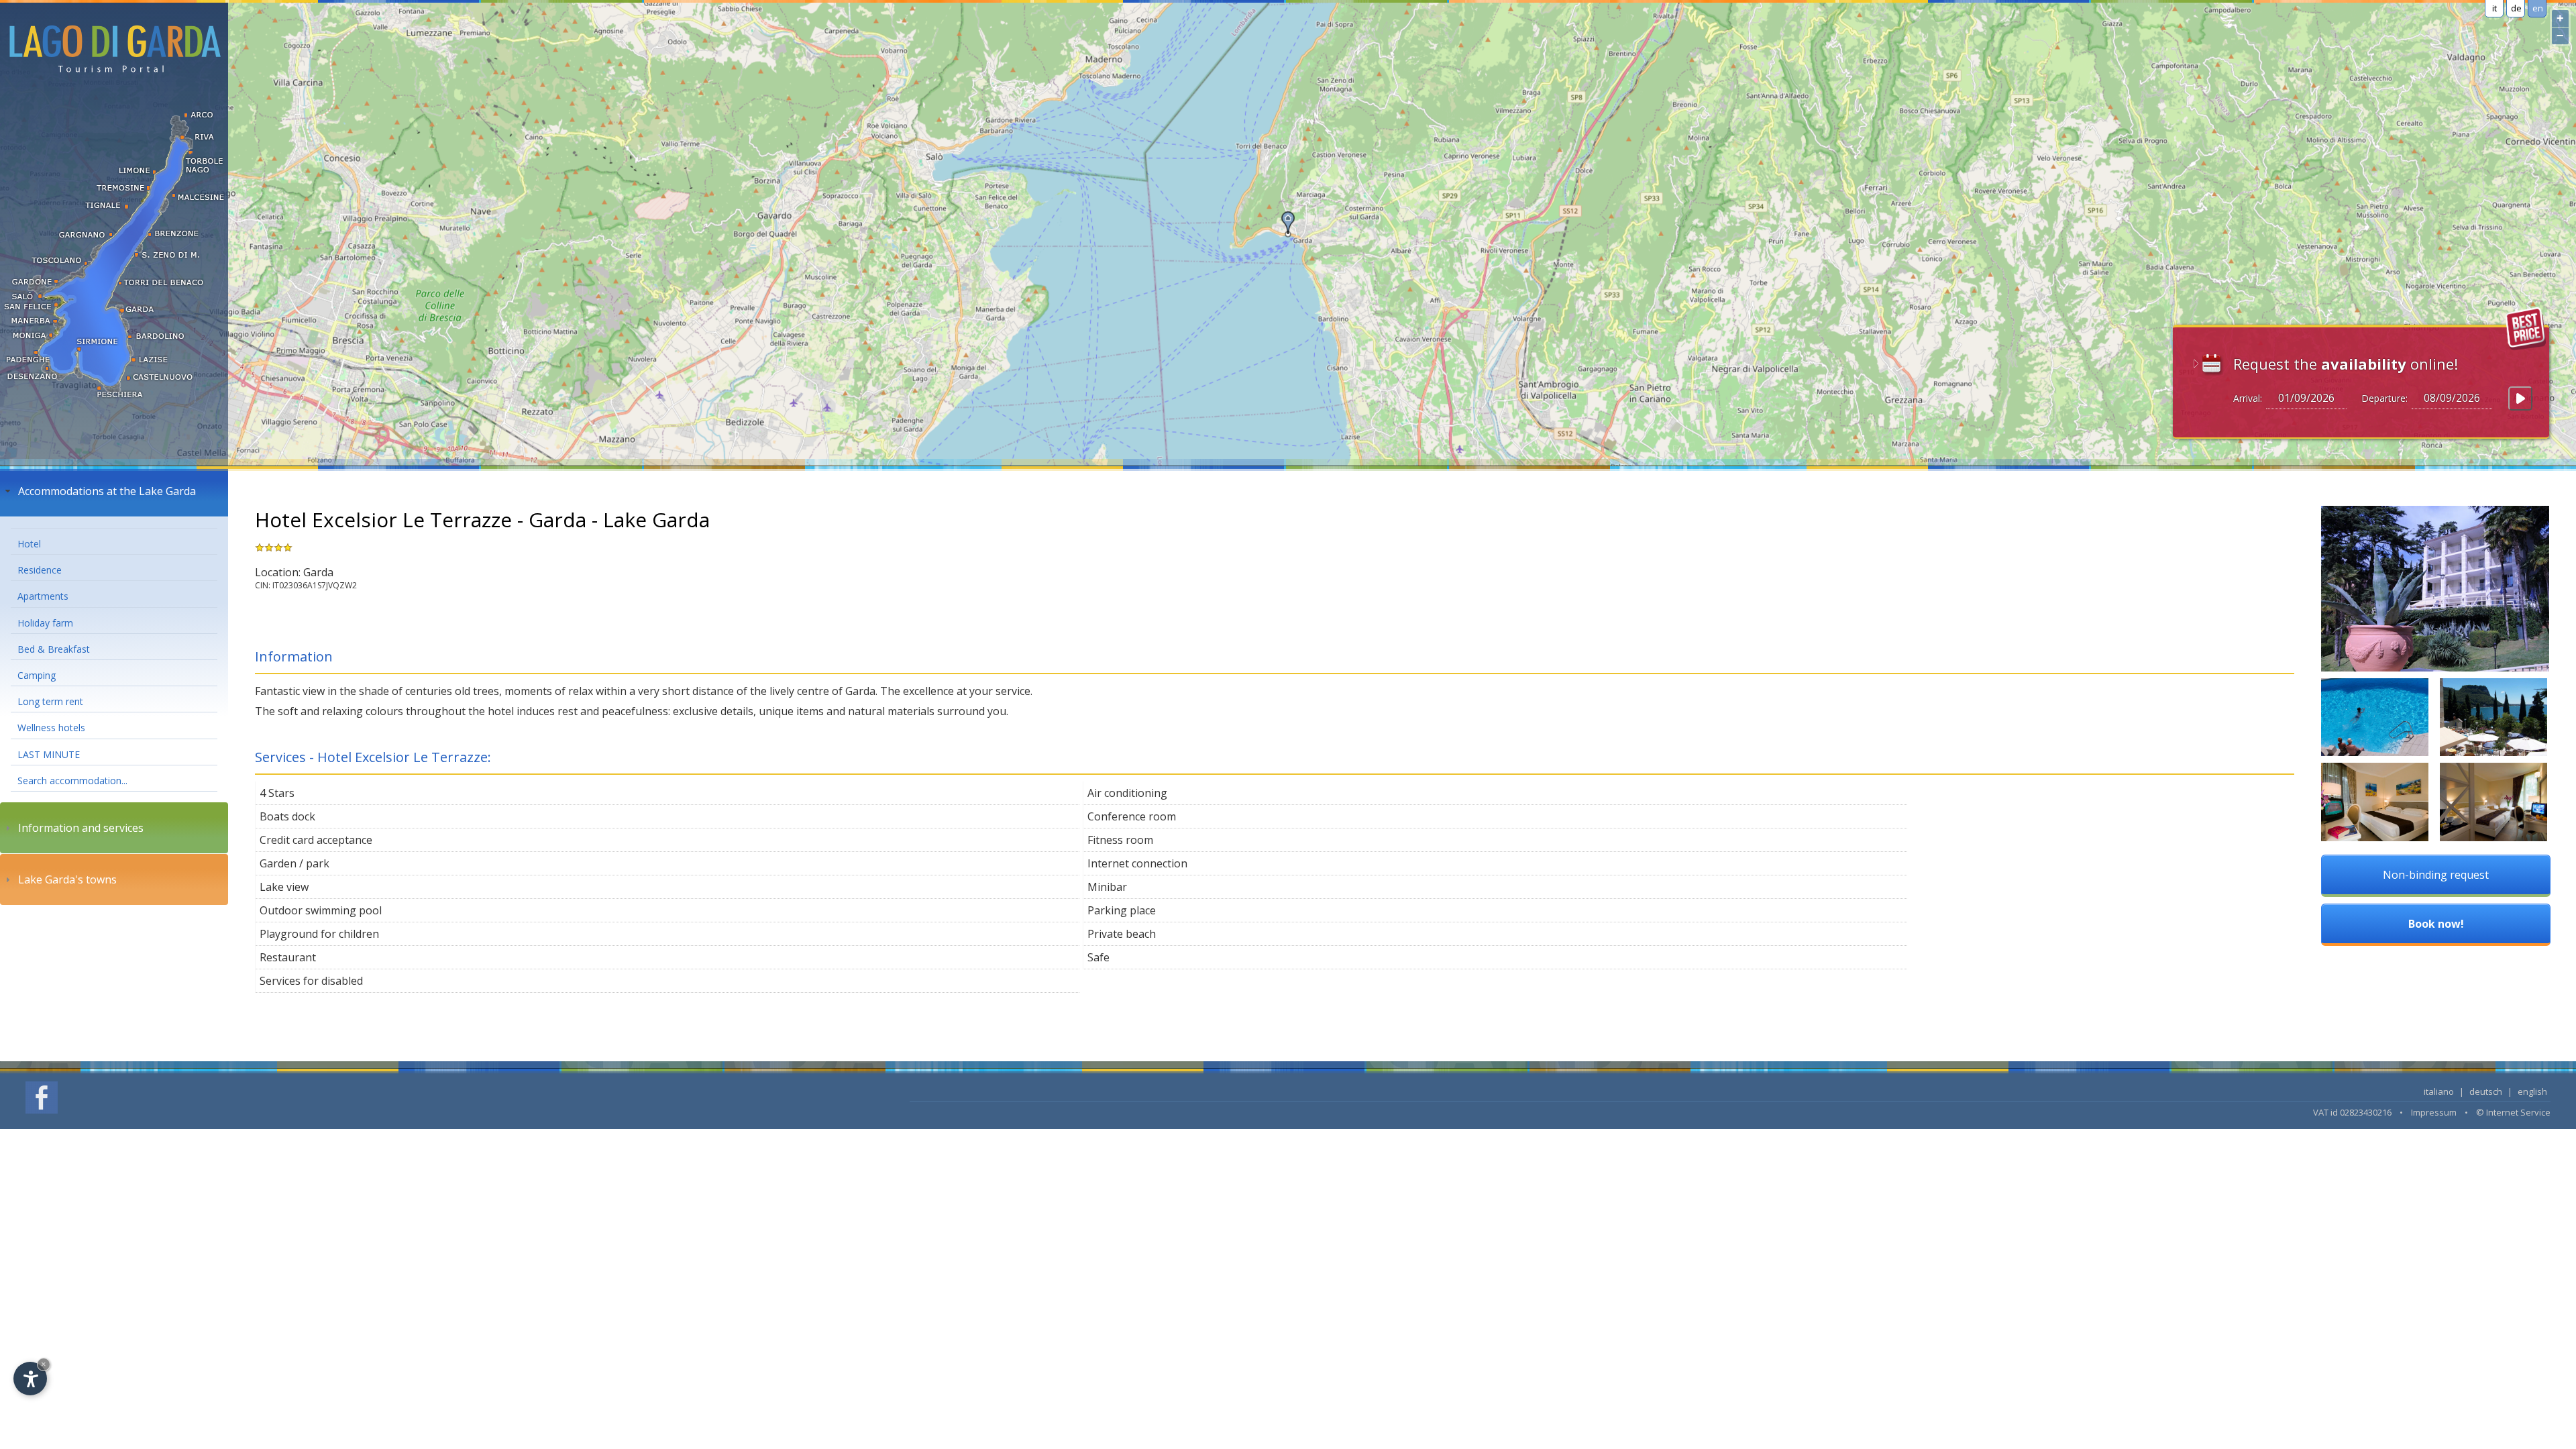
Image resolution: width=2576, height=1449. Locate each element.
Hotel (29, 544)
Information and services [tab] (81, 828)
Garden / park (294, 863)
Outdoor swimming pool (321, 910)
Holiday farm (45, 623)
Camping (37, 675)
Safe (1098, 957)
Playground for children (319, 934)
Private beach (1122, 934)
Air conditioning (1127, 793)
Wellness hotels (51, 728)
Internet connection (1137, 863)
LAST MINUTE (49, 754)
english (2532, 1091)
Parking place (1122, 910)
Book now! (2436, 924)
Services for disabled (311, 981)
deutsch (2486, 1091)
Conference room (1132, 816)
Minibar (1107, 887)
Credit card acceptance (316, 840)
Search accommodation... (72, 781)
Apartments (43, 596)
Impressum (2434, 1112)
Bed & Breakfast (54, 649)
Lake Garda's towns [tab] (67, 879)
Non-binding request (2436, 875)
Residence (40, 570)
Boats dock (287, 816)
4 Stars (277, 793)
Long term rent (50, 701)
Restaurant (288, 957)
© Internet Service (2513, 1112)
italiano (2439, 1091)
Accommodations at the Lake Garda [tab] (107, 491)
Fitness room (1120, 840)
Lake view (284, 887)
